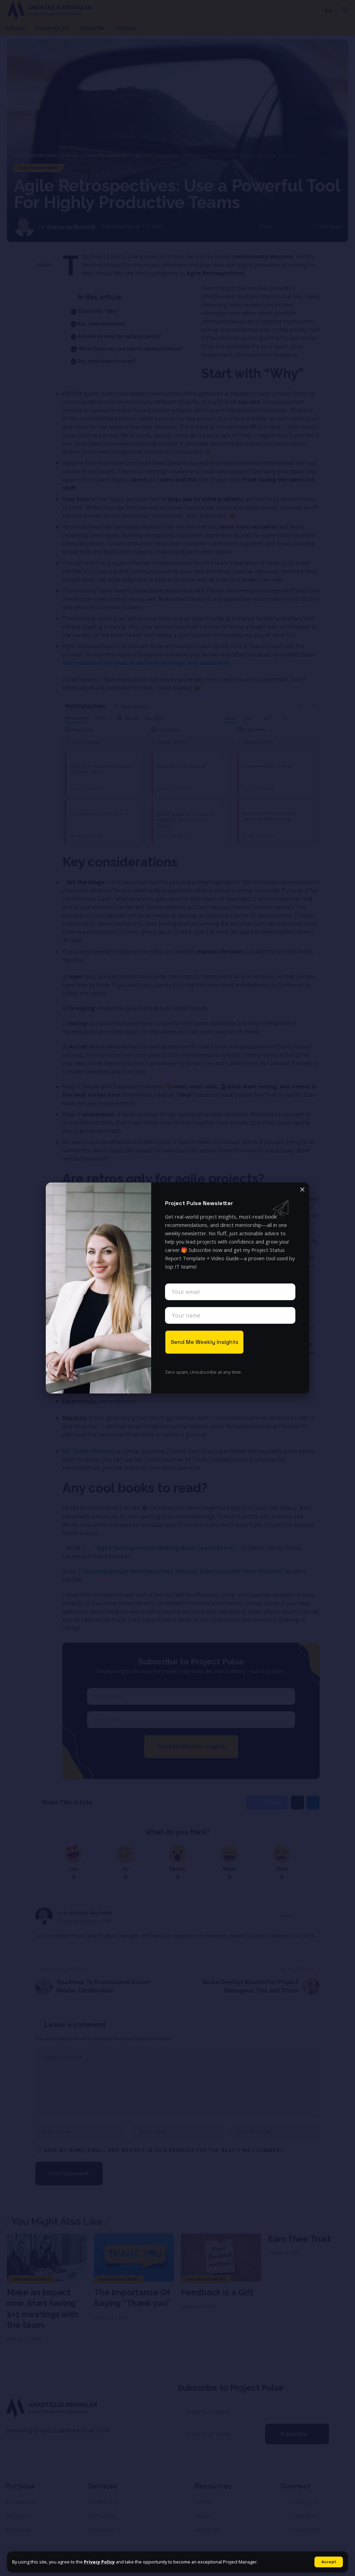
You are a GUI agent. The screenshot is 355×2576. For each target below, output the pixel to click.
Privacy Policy (99, 2562)
